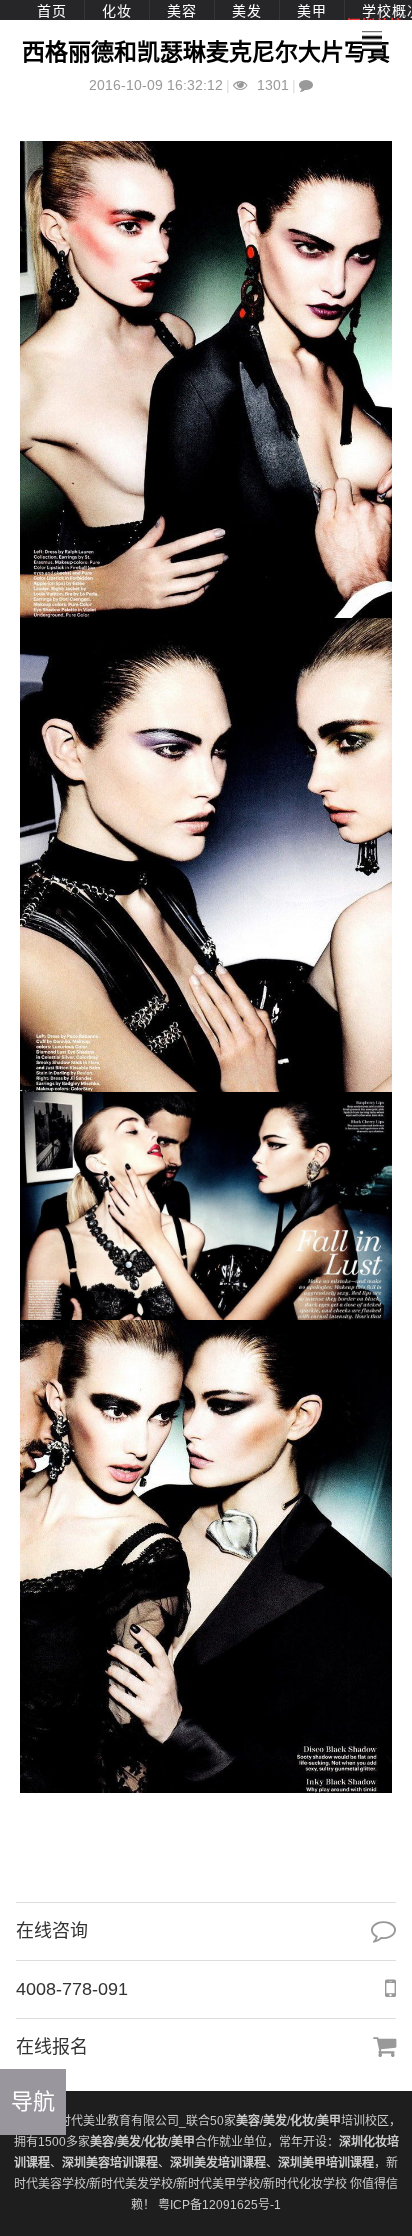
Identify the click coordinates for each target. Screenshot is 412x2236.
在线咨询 (52, 1931)
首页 (52, 11)
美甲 (312, 11)
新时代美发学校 (131, 2184)
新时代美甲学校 (218, 2184)
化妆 (117, 11)
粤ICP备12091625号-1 (219, 2205)
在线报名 (52, 2047)
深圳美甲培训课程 (326, 2163)
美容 (182, 11)
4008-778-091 (72, 1989)
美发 (247, 11)
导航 (33, 2101)
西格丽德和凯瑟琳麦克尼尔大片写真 (206, 52)
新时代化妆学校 (305, 2184)
